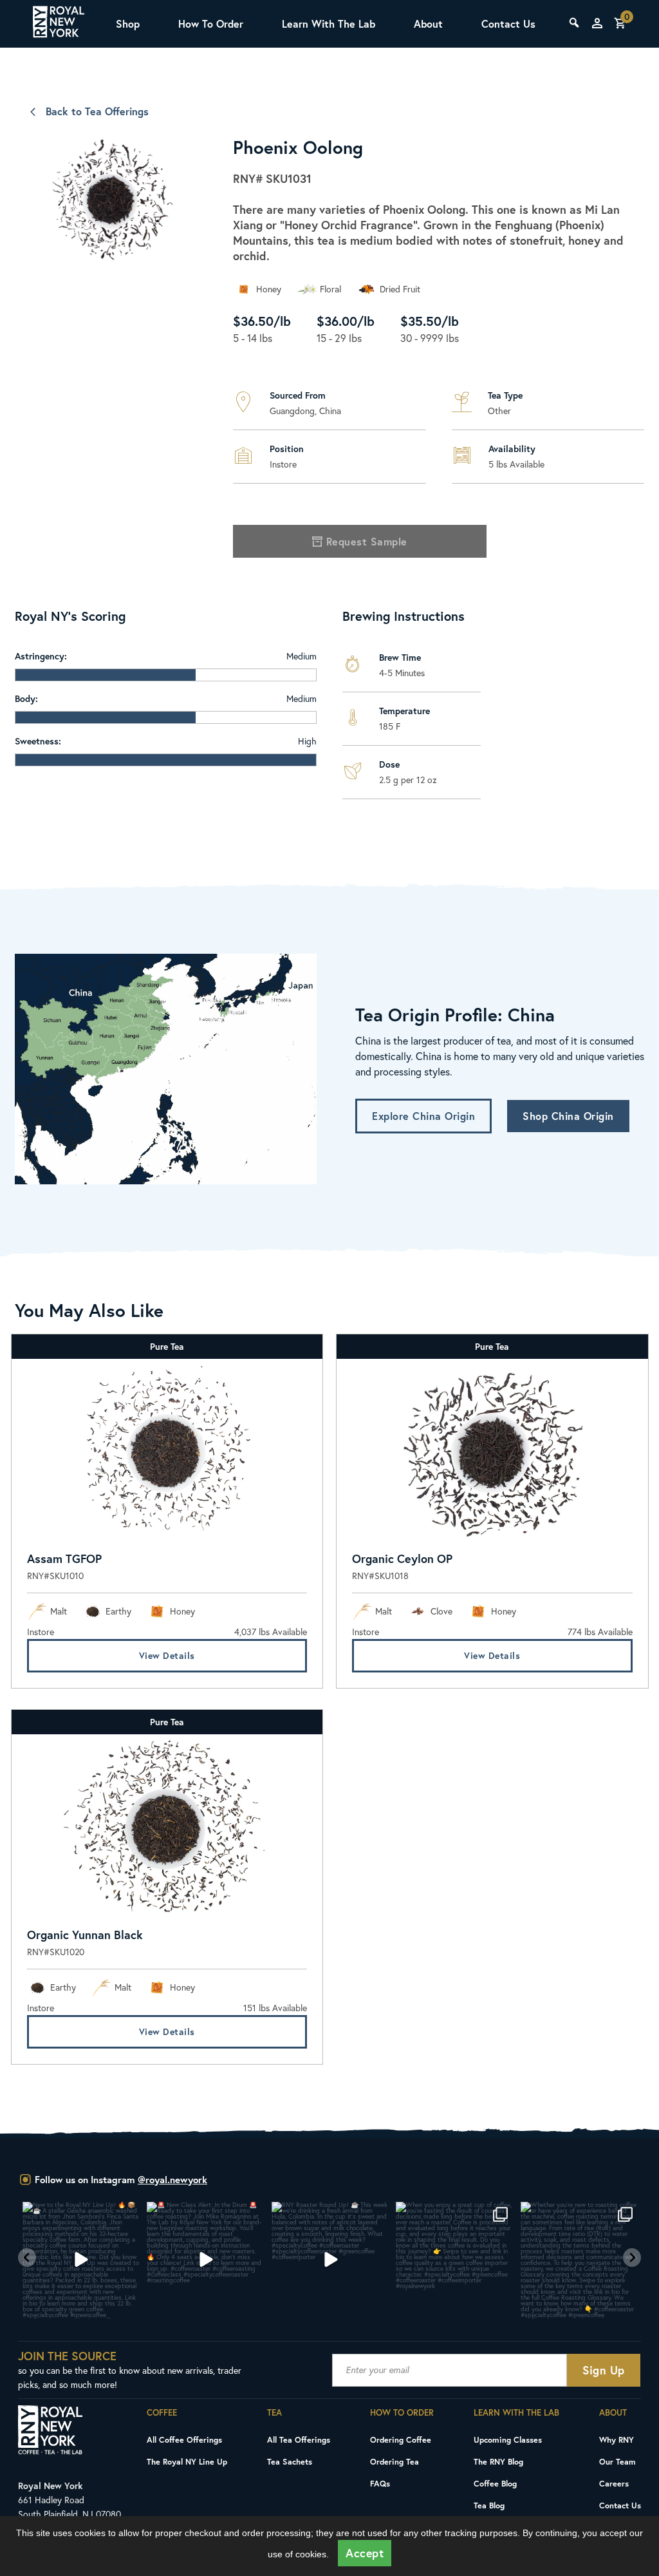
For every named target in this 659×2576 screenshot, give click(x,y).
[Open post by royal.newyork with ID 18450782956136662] (81, 2260)
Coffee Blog (495, 2483)
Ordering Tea (394, 2461)
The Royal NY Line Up (187, 2461)
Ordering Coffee (401, 2439)
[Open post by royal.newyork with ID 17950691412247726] (205, 2260)
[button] (27, 2258)
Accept (365, 2553)
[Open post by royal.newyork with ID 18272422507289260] (579, 2260)
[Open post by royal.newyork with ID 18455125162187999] (454, 2260)
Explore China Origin (423, 1116)
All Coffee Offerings (184, 2439)
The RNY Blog (498, 2461)
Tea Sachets (290, 2461)
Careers (614, 2483)
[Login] (597, 23)
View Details (167, 1655)
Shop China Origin (568, 1116)
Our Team (617, 2461)
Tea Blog (489, 2505)
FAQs (380, 2483)
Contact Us (508, 24)
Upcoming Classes (508, 2439)
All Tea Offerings (299, 2439)
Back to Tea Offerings (97, 111)
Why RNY (617, 2439)
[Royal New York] (59, 24)
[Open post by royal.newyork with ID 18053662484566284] (330, 2260)
